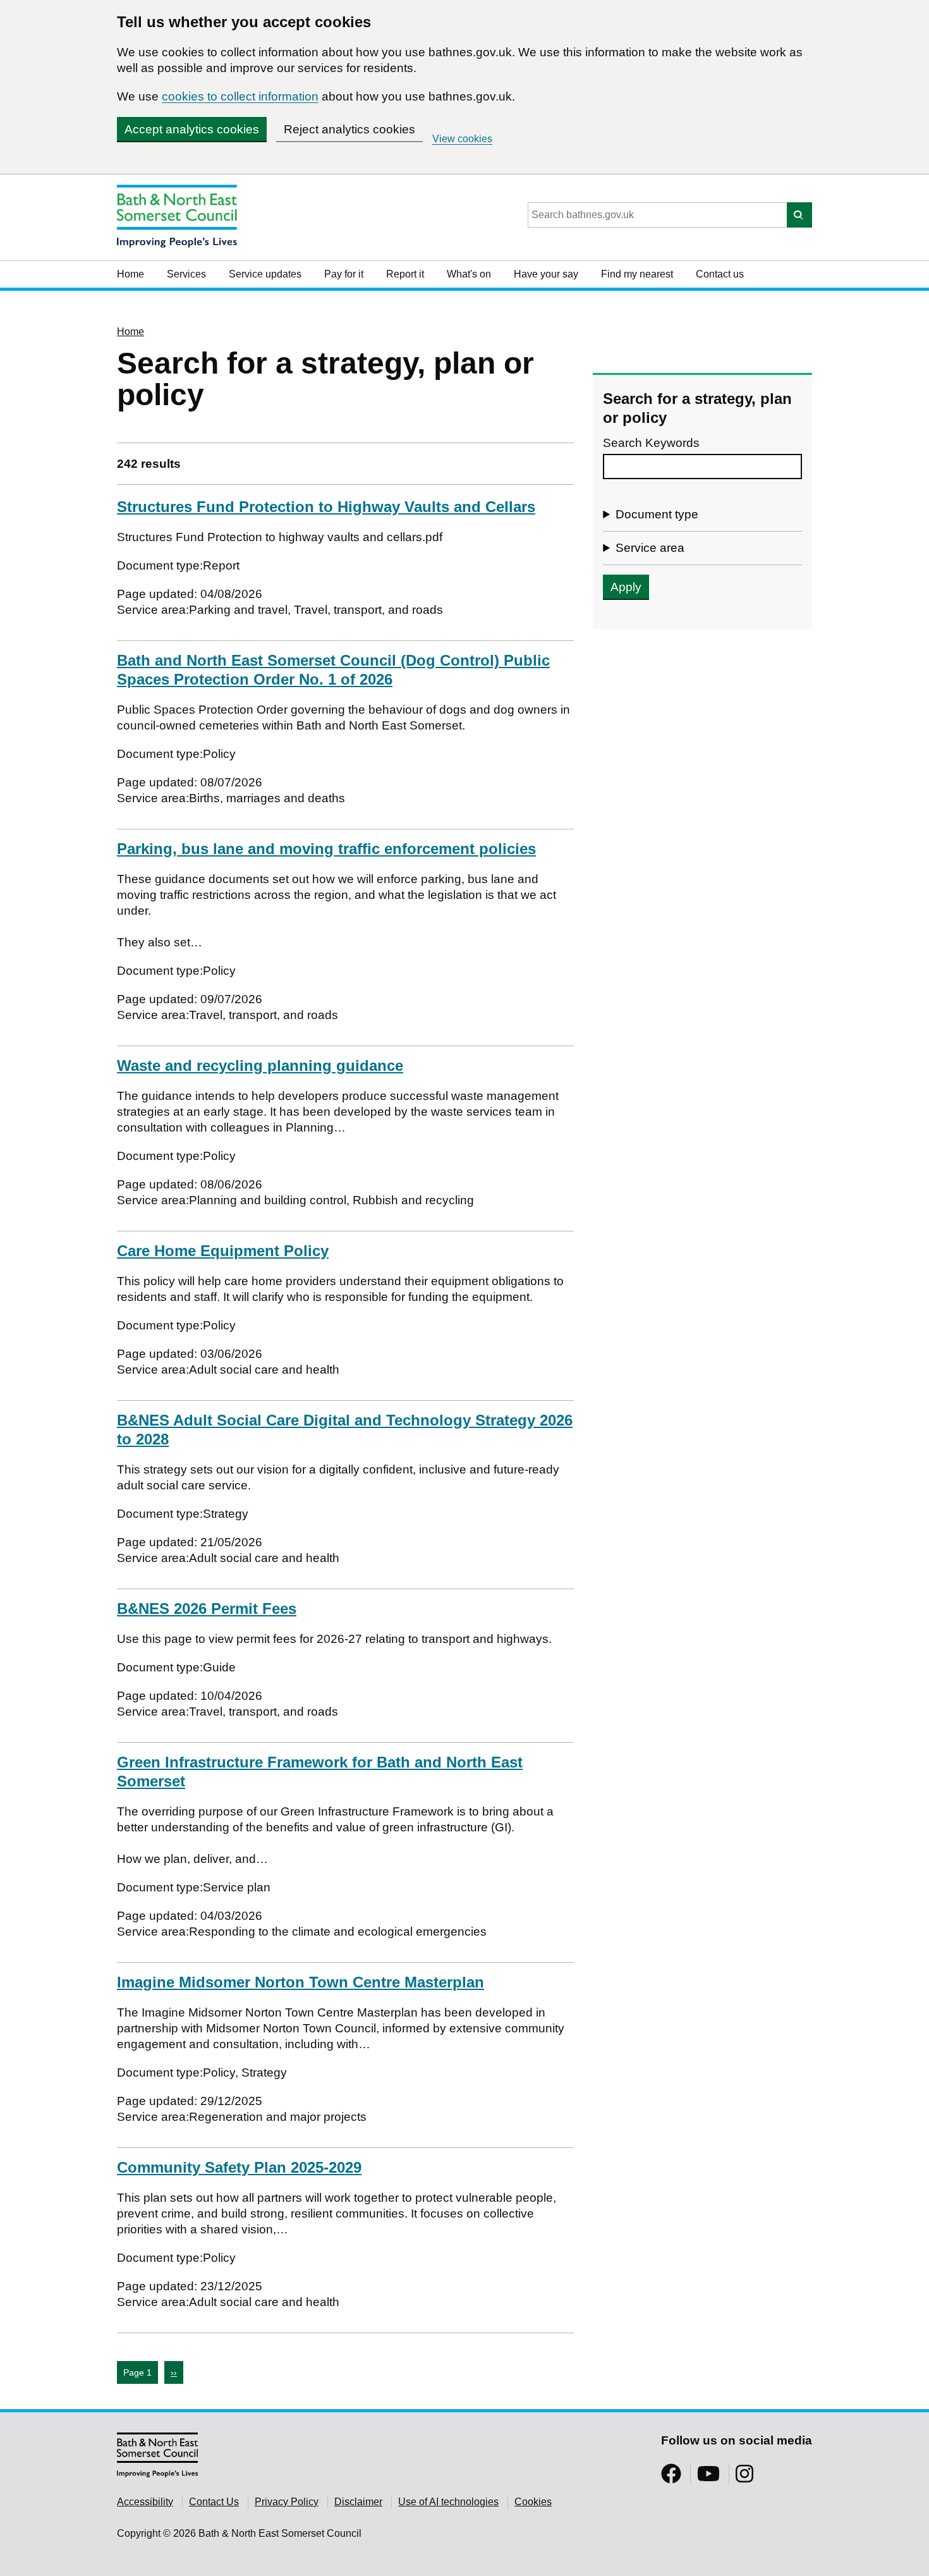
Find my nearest (637, 274)
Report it (405, 274)
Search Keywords (651, 443)
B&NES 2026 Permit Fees (207, 1608)
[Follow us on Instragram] (744, 2478)
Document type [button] (657, 514)
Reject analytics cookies (349, 129)
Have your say (546, 274)
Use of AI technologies (448, 2502)
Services (186, 274)
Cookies (533, 2502)
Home (131, 274)
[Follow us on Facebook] (671, 2478)
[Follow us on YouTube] (708, 2478)
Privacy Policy (287, 2502)
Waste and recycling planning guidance (260, 1065)
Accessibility (145, 2502)
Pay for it (344, 274)
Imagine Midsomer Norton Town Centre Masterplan (301, 1982)
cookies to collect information (240, 96)
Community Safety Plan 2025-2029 (239, 2167)
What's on (469, 274)
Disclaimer (358, 2502)
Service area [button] (650, 548)
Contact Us (214, 2502)
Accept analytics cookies (192, 129)
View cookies (462, 139)
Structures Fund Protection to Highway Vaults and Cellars (326, 507)
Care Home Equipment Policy (223, 1251)
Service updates (265, 274)
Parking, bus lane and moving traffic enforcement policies (326, 849)
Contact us (720, 274)
